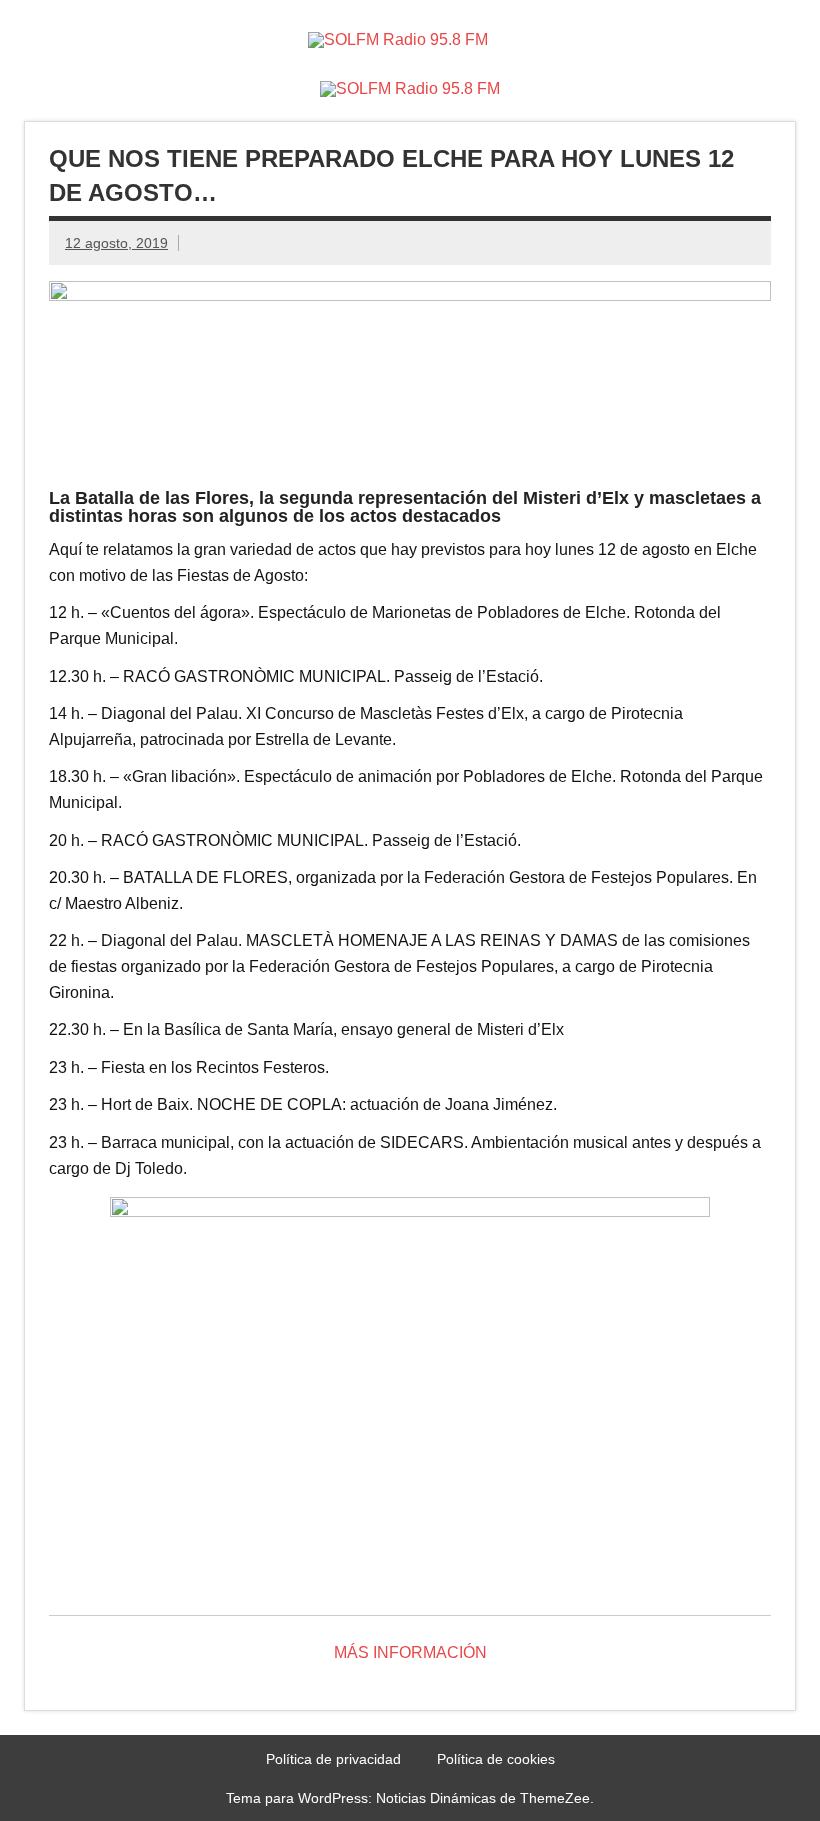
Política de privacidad (333, 1759)
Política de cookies (496, 1759)
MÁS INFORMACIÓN (410, 1652)
